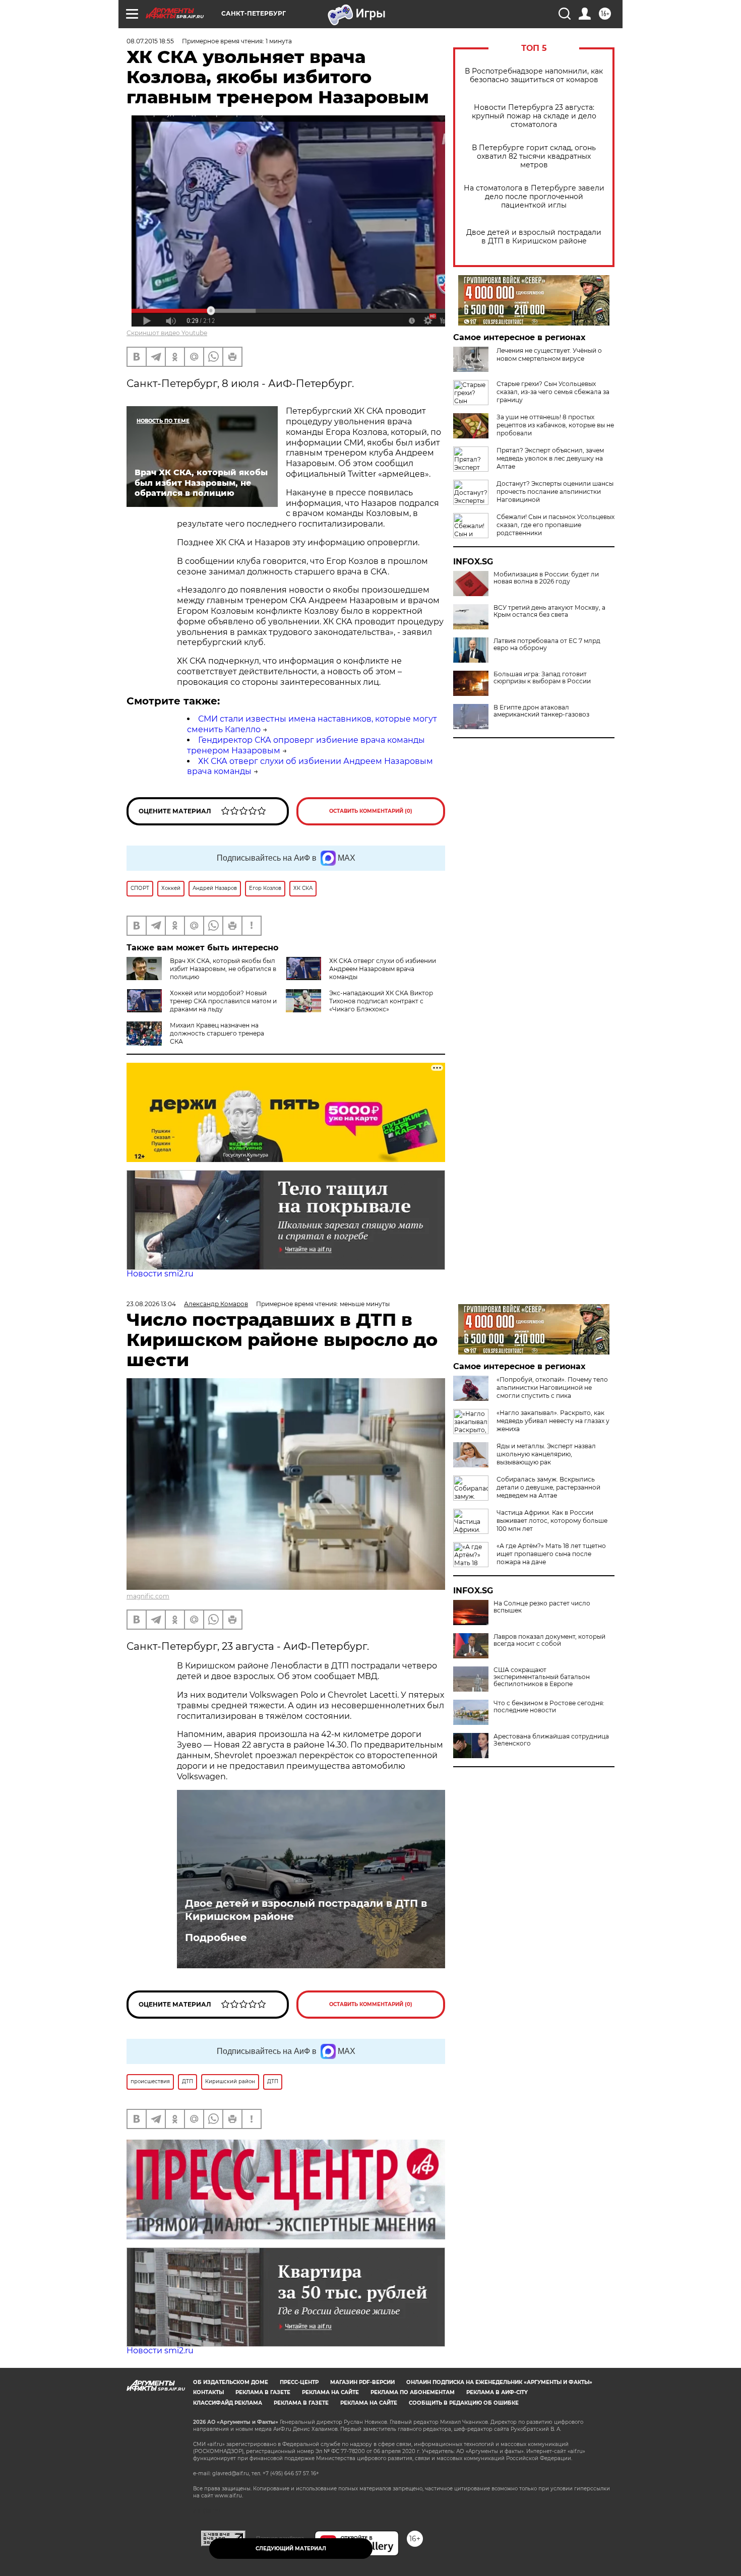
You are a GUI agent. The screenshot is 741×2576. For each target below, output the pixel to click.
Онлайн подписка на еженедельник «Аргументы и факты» (499, 2382)
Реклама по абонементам (413, 2392)
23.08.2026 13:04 (151, 1304)
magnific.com (148, 1596)
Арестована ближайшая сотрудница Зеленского (551, 1740)
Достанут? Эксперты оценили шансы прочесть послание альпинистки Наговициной (555, 492)
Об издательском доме (231, 2382)
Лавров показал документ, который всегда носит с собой (549, 1640)
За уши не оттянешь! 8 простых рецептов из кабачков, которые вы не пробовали (555, 425)
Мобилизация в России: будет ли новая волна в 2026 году (546, 578)
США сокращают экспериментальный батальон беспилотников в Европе (542, 1677)
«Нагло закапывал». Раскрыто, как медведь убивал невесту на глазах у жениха (553, 1421)
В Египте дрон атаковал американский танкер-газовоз (541, 711)
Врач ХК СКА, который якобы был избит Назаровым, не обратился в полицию (223, 969)
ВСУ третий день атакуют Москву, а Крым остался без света (549, 611)
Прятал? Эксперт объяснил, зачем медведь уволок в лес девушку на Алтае (550, 458)
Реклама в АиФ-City (497, 2392)
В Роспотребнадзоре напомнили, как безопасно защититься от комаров (534, 76)
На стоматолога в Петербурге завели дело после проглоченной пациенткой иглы (534, 197)
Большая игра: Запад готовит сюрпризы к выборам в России (542, 678)
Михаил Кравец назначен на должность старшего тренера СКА (217, 1033)
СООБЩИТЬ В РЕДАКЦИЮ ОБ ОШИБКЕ (464, 2403)
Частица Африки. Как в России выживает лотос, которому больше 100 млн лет (552, 1521)
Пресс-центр (299, 2382)
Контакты (208, 2392)
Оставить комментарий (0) (371, 811)
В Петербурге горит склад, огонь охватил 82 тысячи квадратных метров (534, 156)
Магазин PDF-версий (362, 2382)
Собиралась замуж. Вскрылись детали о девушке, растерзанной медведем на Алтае (548, 1487)
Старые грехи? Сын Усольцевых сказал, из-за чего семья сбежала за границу (553, 392)
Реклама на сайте (330, 2392)
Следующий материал (291, 2549)
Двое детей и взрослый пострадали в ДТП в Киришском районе (534, 237)
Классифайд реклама (228, 2403)
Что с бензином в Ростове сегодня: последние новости (549, 1707)
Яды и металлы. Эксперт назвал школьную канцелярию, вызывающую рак (546, 1454)
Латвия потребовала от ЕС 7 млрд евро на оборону (547, 645)
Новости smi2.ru (160, 1274)
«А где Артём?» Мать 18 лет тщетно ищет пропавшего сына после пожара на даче (551, 1554)
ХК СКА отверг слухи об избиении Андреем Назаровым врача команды (383, 969)
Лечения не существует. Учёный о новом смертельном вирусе (549, 355)
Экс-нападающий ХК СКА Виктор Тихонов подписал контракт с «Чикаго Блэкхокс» (381, 1001)
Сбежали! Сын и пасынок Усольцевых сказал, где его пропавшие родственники (555, 525)
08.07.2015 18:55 (150, 41)
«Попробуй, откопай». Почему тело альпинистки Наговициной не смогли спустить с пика (552, 1388)
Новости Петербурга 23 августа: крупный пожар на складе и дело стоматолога (534, 116)
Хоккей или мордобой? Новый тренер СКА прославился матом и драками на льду (223, 1001)
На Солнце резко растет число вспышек (542, 1607)
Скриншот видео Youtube (167, 333)
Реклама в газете (263, 2392)
